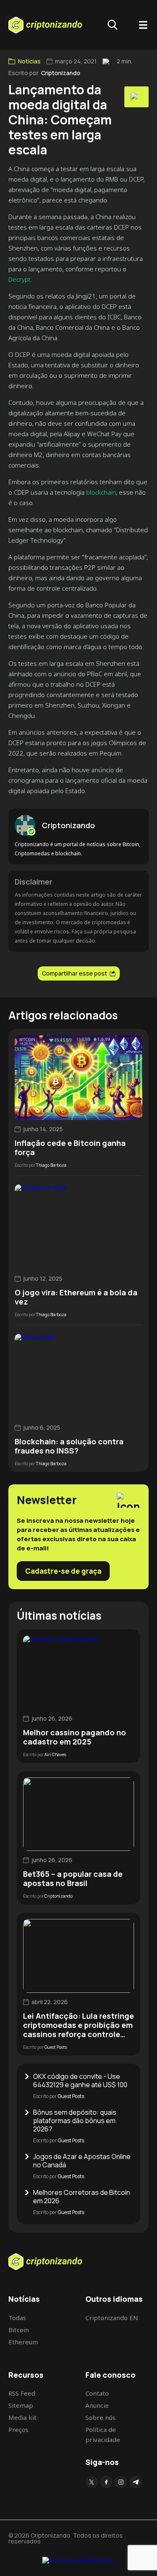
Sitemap (21, 2405)
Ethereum (23, 2342)
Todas (17, 2318)
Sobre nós (100, 2417)
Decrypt (19, 279)
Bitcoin (19, 2330)
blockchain (101, 492)
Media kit (22, 2417)
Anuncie (97, 2405)
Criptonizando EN (112, 2318)
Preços (18, 2429)
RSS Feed (22, 2393)
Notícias (29, 61)
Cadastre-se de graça (63, 1571)
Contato (97, 2393)
